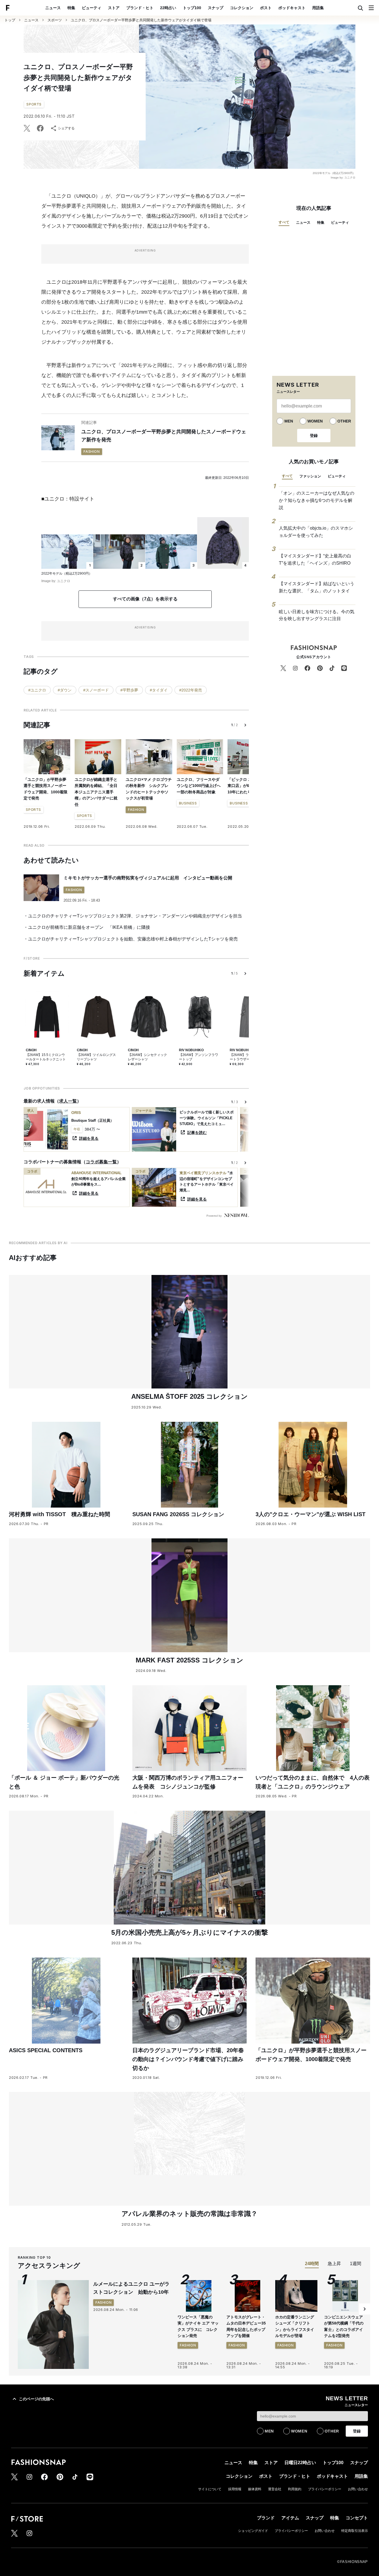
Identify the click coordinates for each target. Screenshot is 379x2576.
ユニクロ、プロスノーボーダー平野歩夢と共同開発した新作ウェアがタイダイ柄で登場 (141, 20)
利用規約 (295, 2489)
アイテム (290, 2518)
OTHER (344, 421)
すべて (284, 222)
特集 (71, 8)
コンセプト (357, 2518)
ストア (114, 8)
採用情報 (235, 2489)
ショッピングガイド (253, 2531)
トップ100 (192, 8)
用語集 (318, 8)
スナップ (216, 8)
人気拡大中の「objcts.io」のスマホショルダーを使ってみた (316, 532)
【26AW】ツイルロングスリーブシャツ (96, 1057)
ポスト (266, 8)
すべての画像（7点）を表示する (145, 599)
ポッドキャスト (292, 8)
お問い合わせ (358, 2489)
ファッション (310, 476)
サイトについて (210, 2489)
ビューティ (92, 8)
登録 (314, 436)
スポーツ (55, 20)
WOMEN (315, 421)
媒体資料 (255, 2489)
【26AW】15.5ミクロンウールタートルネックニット (46, 1057)
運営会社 (275, 2489)
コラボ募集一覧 (101, 1162)
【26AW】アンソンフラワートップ (199, 1057)
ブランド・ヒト (140, 8)
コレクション (242, 8)
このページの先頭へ (36, 2399)
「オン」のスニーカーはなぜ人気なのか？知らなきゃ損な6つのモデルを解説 (317, 500)
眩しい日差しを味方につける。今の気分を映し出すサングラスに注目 (317, 615)
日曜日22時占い (300, 2463)
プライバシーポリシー (325, 2489)
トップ (10, 20)
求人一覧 (68, 1101)
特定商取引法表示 (355, 2531)
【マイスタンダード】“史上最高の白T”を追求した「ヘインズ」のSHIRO (315, 559)
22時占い (168, 8)
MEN (289, 421)
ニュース (53, 8)
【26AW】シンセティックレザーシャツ (147, 1057)
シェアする (66, 128)
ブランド (266, 2518)
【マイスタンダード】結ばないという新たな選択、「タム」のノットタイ (317, 587)
